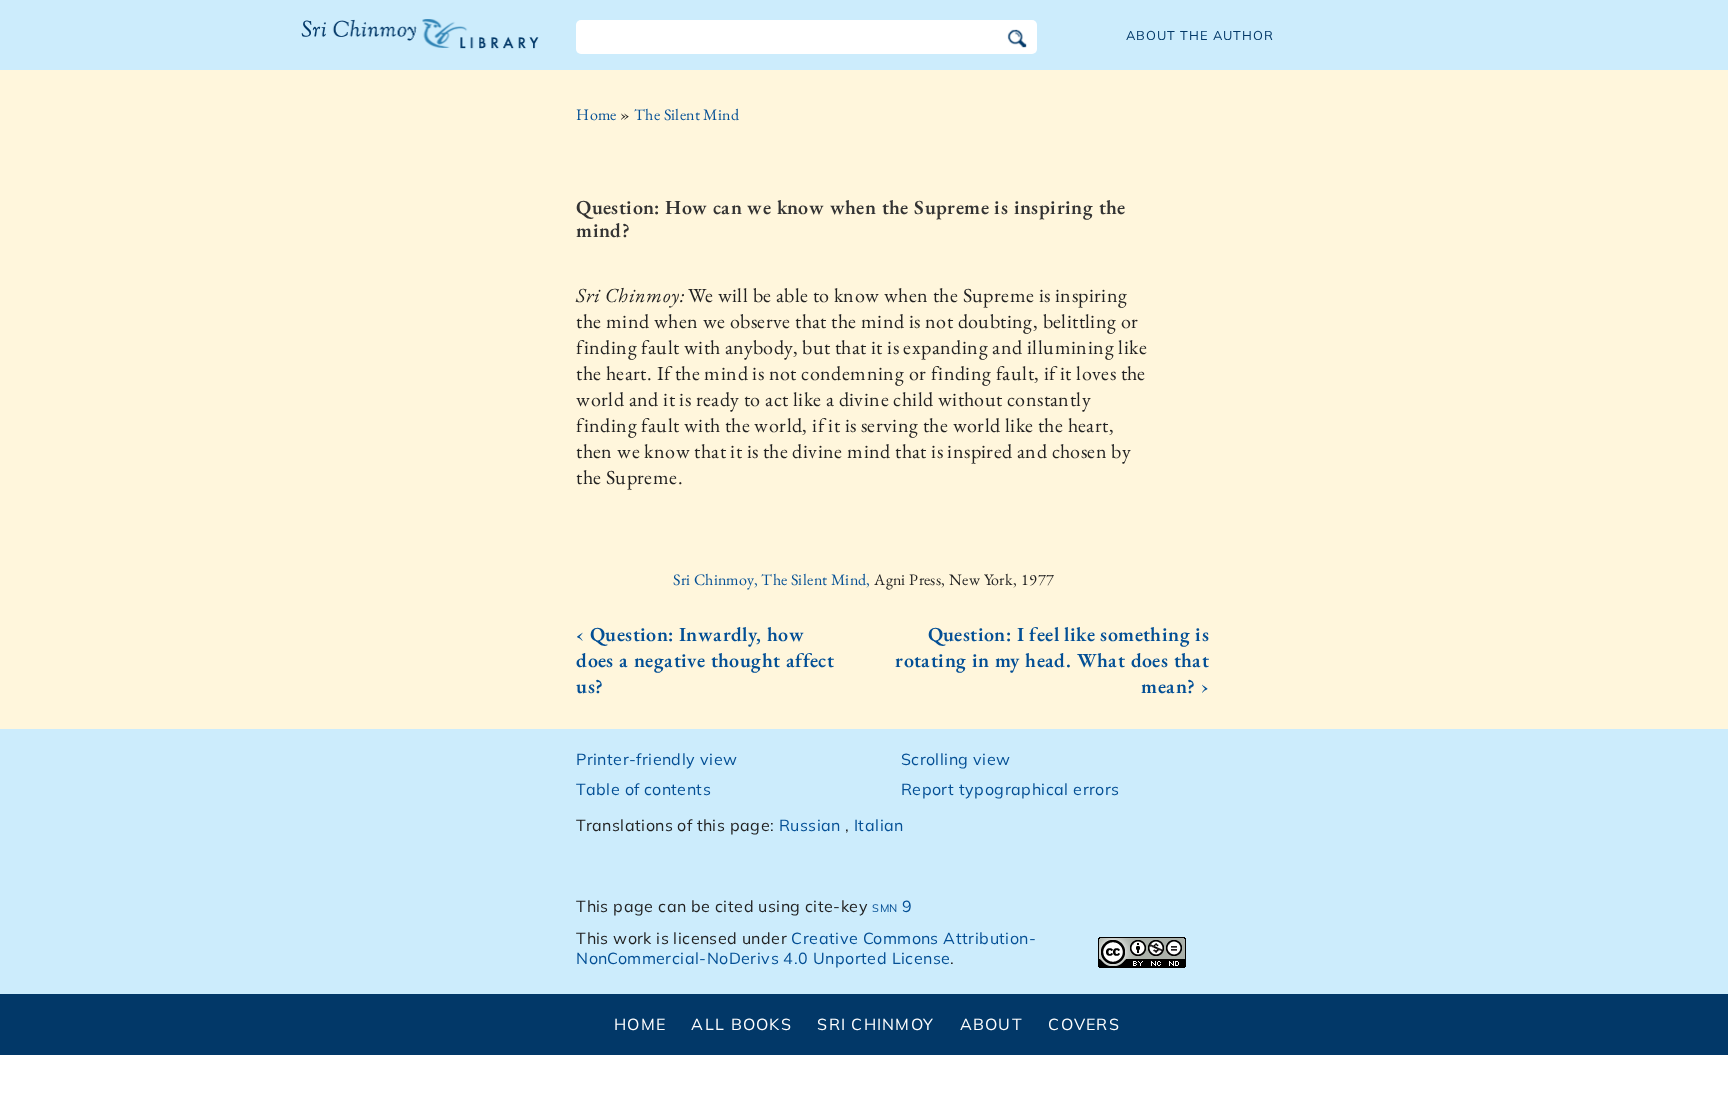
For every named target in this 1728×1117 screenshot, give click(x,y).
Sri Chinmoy (875, 1024)
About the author (1200, 35)
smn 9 (892, 906)
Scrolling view (956, 759)
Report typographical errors (1010, 789)
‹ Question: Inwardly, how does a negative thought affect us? (705, 660)
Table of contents (643, 789)
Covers (1084, 1024)
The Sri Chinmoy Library (379, 46)
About (991, 1024)
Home (596, 114)
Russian (810, 825)
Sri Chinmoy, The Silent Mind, (773, 579)
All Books (741, 1024)
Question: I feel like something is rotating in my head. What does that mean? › (1052, 660)
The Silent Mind (686, 114)
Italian (879, 825)
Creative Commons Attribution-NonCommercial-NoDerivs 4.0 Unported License (806, 948)
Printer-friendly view (656, 759)
